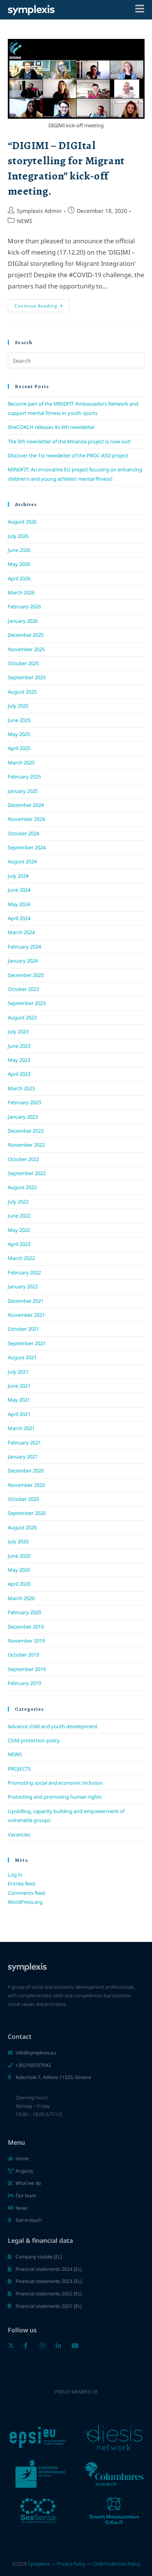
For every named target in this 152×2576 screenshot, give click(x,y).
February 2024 (24, 947)
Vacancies (19, 1834)
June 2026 (19, 550)
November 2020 (26, 1485)
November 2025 (26, 649)
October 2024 (23, 833)
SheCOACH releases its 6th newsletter (51, 427)
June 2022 (19, 1216)
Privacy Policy (71, 2564)
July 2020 (18, 1541)
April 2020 (19, 1584)
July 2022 (18, 1202)
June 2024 (19, 890)
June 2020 (19, 1556)
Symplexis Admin (39, 211)
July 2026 (18, 536)
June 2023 (19, 1046)
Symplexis (39, 2564)
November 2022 (26, 1145)
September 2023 (27, 1003)
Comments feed (26, 1893)
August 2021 (22, 1357)
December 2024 (26, 805)
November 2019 (26, 1641)
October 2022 (23, 1159)
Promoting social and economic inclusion (55, 1783)
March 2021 (21, 1428)
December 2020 (26, 1471)
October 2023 (23, 989)
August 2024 (22, 861)
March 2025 (21, 763)
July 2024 (18, 876)
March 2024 (21, 932)
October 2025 (23, 663)
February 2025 (24, 777)
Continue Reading (42, 304)
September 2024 (27, 847)
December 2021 (26, 1301)
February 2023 (24, 1102)
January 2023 (23, 1117)
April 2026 (19, 578)
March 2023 (21, 1088)
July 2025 (18, 706)
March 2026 (21, 592)
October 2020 (23, 1499)
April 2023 (19, 1074)
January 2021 (23, 1457)
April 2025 (19, 748)
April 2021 (19, 1414)
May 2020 (19, 1570)
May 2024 (19, 904)
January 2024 (23, 961)
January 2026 (23, 621)
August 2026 (22, 522)
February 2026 (24, 606)
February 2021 (24, 1443)
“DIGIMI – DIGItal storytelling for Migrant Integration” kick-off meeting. (66, 169)
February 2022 (24, 1272)
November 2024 (26, 819)
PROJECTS (19, 1769)
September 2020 (27, 1513)
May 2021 (19, 1400)
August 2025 (22, 692)
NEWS (25, 221)
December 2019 (26, 1627)
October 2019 (23, 1655)
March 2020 (21, 1598)
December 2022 (26, 1131)
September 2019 (27, 1669)
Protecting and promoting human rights (55, 1797)
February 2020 (24, 1612)
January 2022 (23, 1286)
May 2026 (19, 564)
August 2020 (22, 1527)
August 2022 (22, 1187)
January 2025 (23, 791)
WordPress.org (25, 1902)
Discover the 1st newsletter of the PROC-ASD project (68, 455)
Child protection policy (34, 1740)
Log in (15, 1875)
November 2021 (26, 1315)
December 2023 (26, 975)
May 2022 (19, 1230)
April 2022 (19, 1244)
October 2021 (23, 1329)
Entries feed (21, 1884)
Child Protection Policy (117, 2564)
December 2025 (26, 635)
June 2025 (19, 720)
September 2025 (27, 677)
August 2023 (22, 1017)
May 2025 (19, 734)
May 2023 (19, 1060)
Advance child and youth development (53, 1726)
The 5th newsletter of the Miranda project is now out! (69, 441)
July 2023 (18, 1031)
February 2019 (24, 1683)
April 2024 (19, 918)
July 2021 (18, 1372)
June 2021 (19, 1386)
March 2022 (21, 1258)
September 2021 (27, 1343)
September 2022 (27, 1173)
